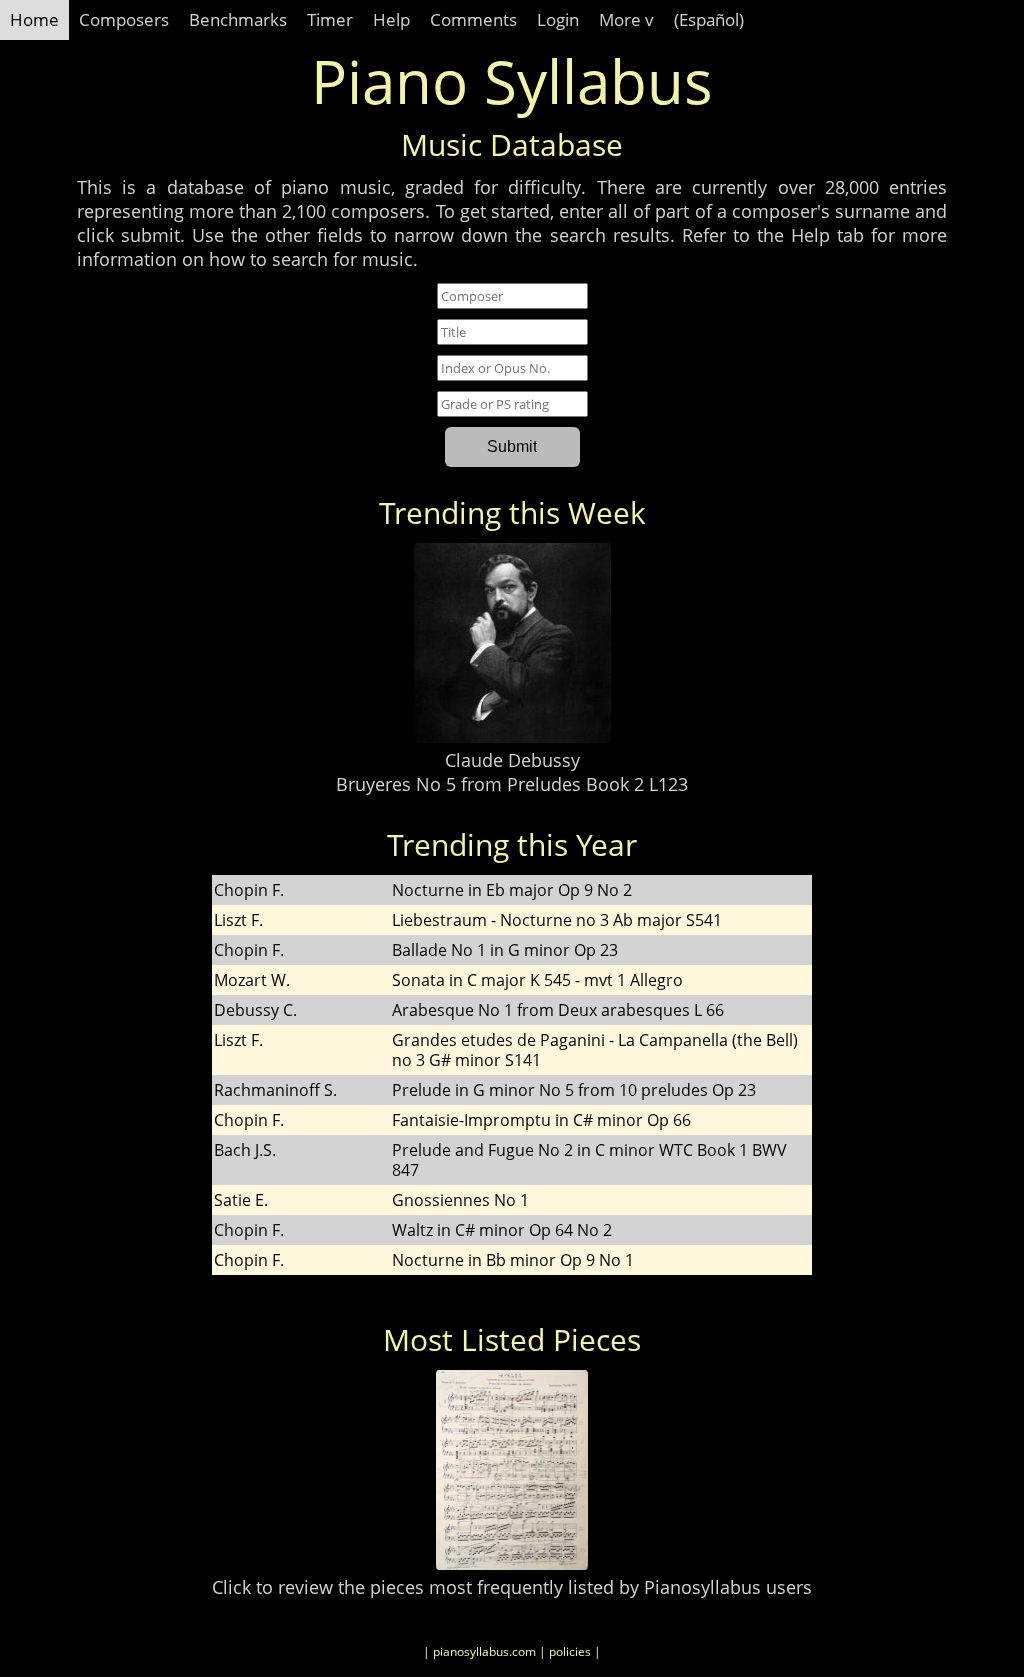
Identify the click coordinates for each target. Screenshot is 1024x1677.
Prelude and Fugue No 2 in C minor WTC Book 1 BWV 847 (589, 1160)
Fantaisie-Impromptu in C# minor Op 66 (541, 1120)
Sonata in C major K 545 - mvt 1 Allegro (537, 980)
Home (34, 19)
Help (391, 19)
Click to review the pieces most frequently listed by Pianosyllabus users (512, 1587)
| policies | (570, 1651)
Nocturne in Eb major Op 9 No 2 (512, 890)
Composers (124, 19)
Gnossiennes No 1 (460, 1200)
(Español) (709, 19)
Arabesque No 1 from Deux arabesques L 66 (558, 1010)
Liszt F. (238, 920)
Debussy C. (255, 1010)
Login (558, 19)
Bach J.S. (245, 1150)
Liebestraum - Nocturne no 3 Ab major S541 (557, 920)
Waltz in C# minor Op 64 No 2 (502, 1230)
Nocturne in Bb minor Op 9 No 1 (513, 1260)
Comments (473, 19)
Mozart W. (252, 980)
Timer (330, 19)
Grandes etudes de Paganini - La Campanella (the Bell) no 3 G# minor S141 (595, 1050)
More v (626, 19)
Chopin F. (249, 890)
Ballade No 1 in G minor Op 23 (505, 950)
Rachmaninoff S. (275, 1090)
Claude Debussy (512, 760)
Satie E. (241, 1200)
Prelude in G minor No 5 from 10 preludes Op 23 (574, 1090)
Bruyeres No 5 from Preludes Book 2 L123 (512, 784)
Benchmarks (238, 19)
